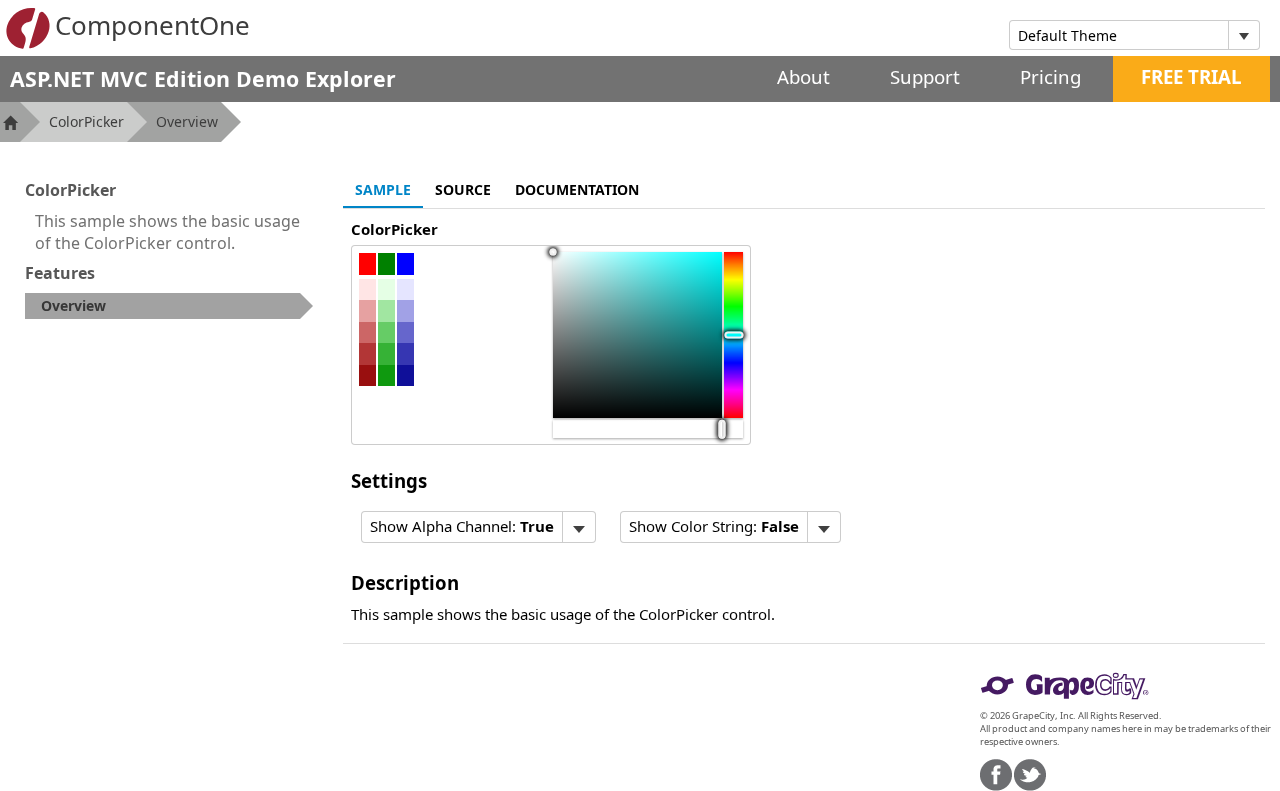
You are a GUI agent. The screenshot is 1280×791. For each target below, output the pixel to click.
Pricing (1050, 76)
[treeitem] (169, 306)
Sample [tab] (383, 189)
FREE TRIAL (1191, 76)
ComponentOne (152, 25)
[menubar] (478, 527)
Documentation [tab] (577, 189)
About (803, 76)
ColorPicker (86, 121)
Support (925, 76)
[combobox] (1119, 35)
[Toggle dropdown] (1243, 35)
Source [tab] (463, 189)
